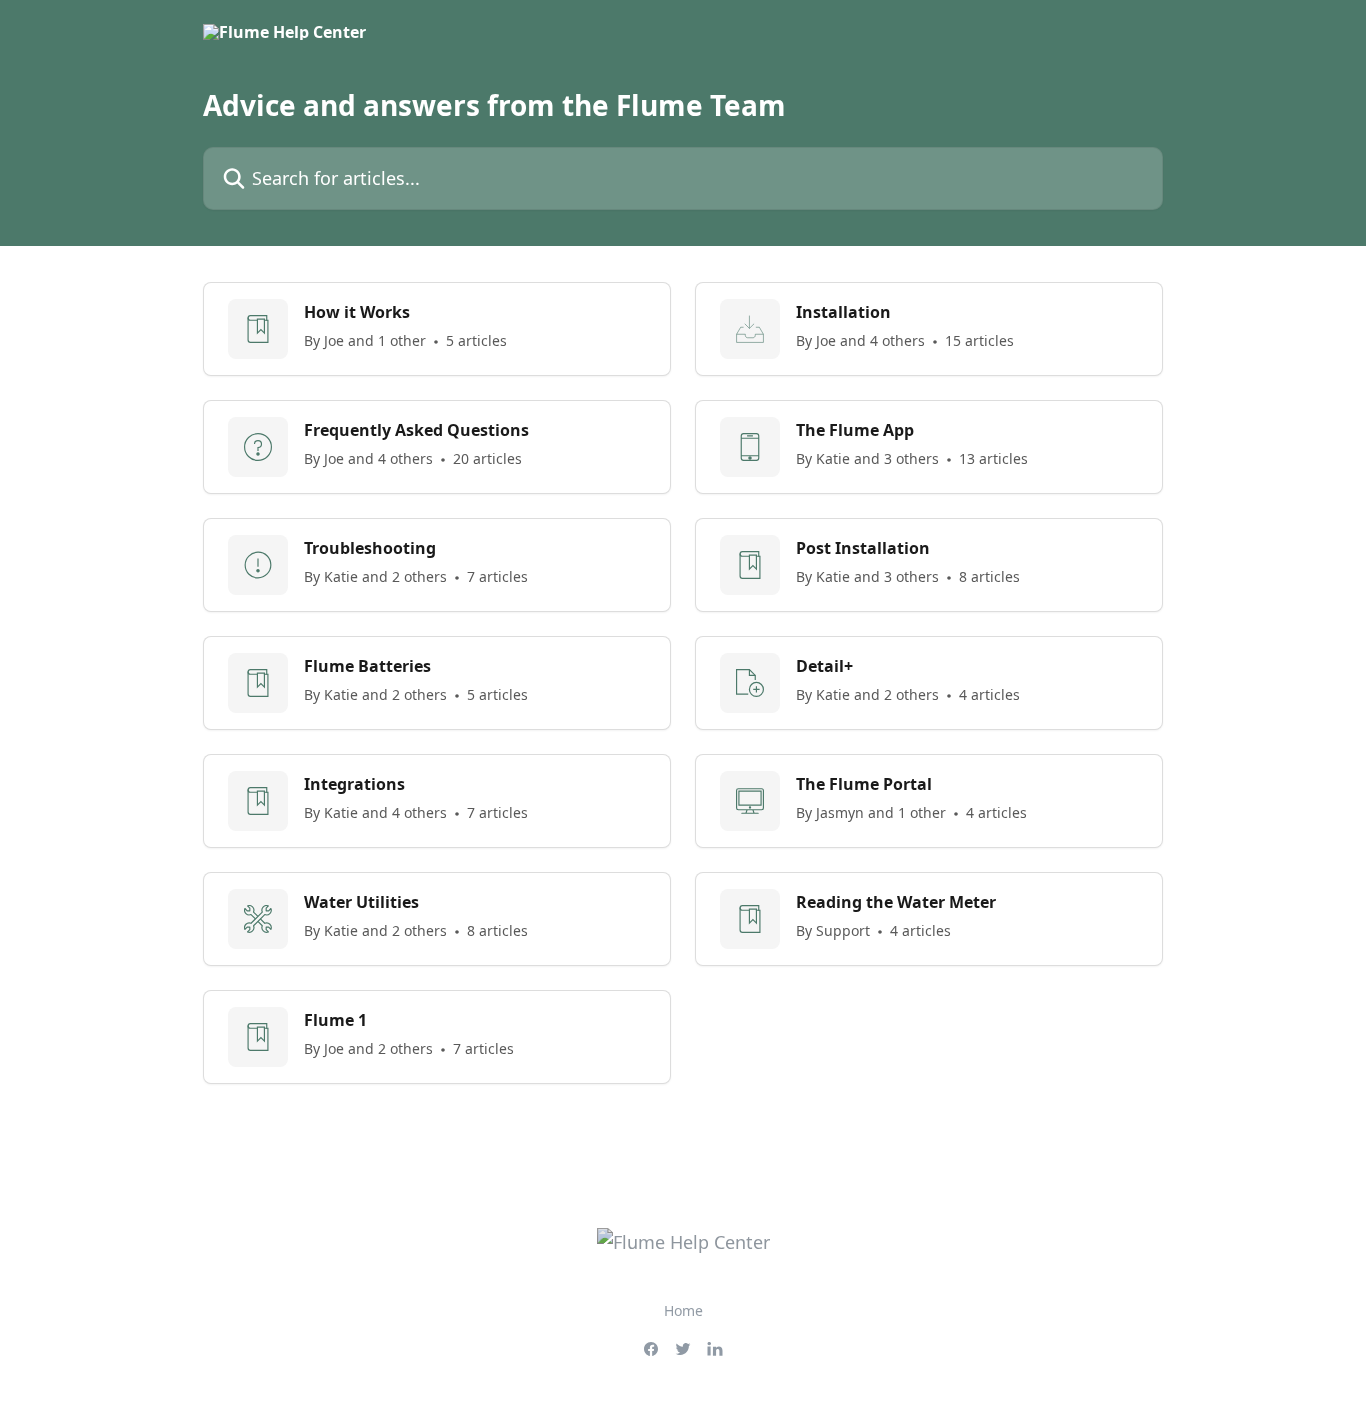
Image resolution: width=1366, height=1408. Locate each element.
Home (683, 1310)
